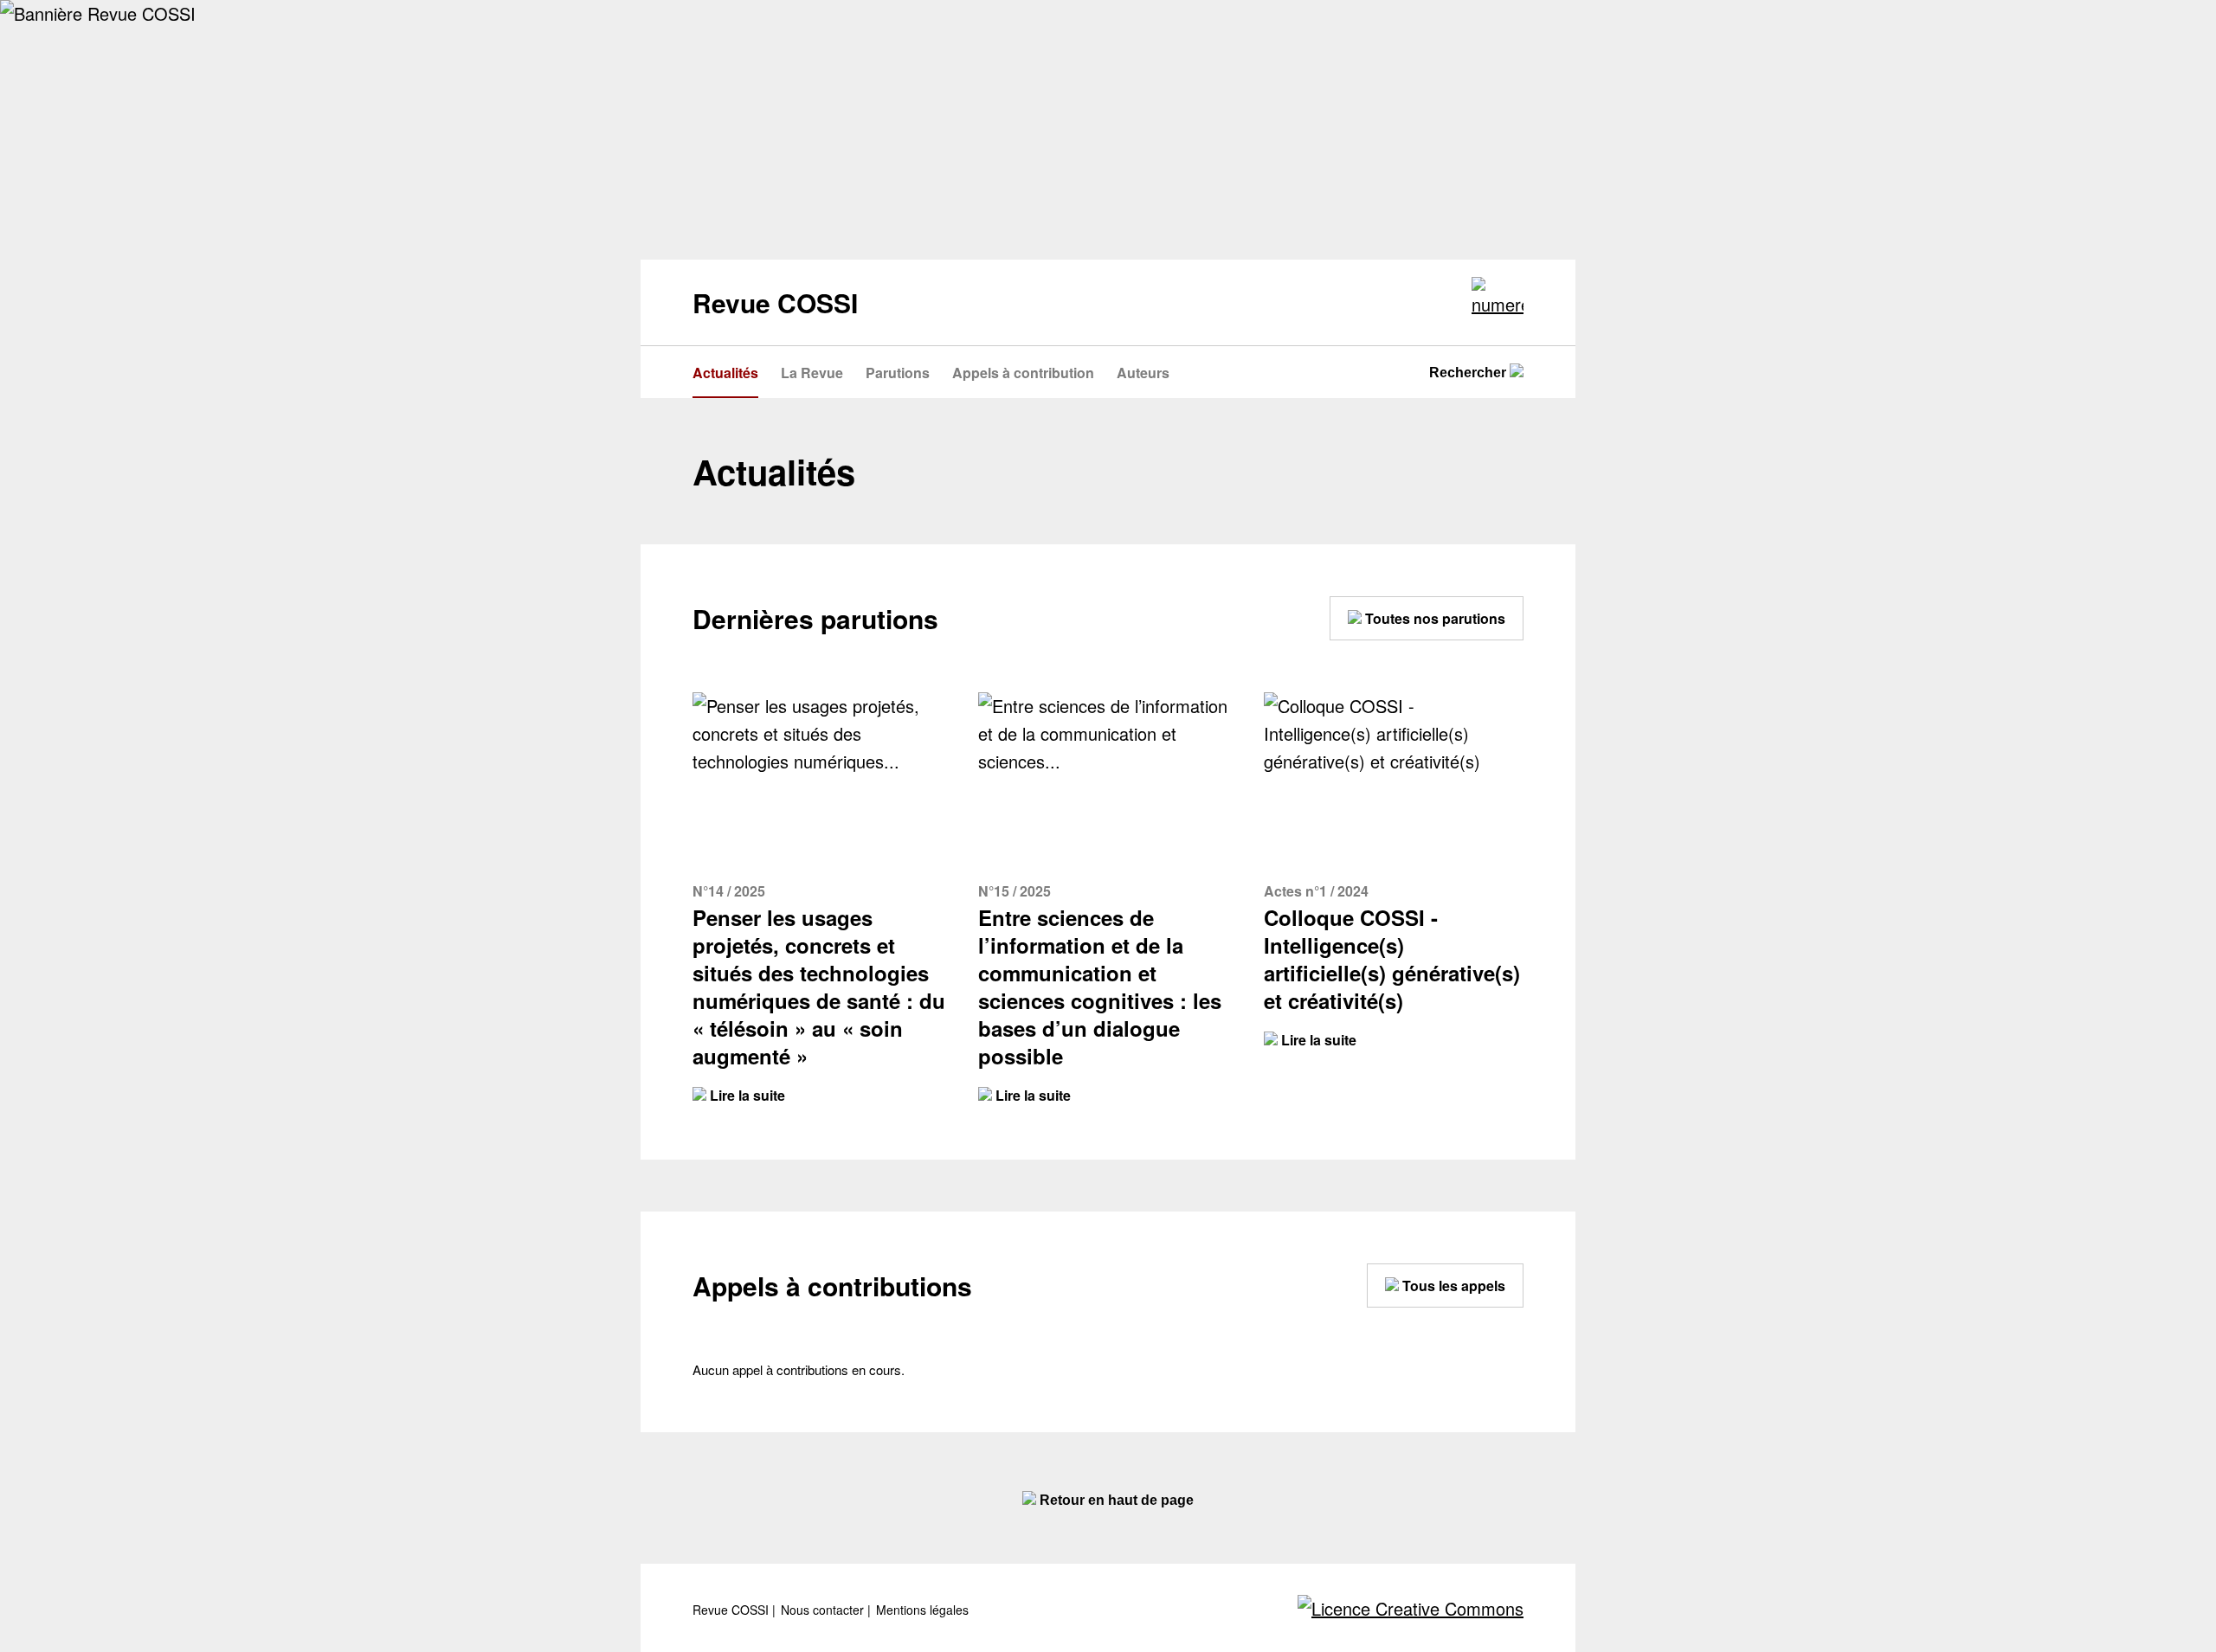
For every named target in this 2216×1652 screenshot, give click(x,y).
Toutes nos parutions (1433, 618)
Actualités (725, 373)
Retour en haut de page (1115, 1500)
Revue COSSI (732, 1610)
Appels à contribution (1023, 373)
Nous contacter (824, 1610)
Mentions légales (922, 1610)
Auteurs (1143, 373)
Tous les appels (1452, 1286)
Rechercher (1469, 373)
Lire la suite (746, 1095)
